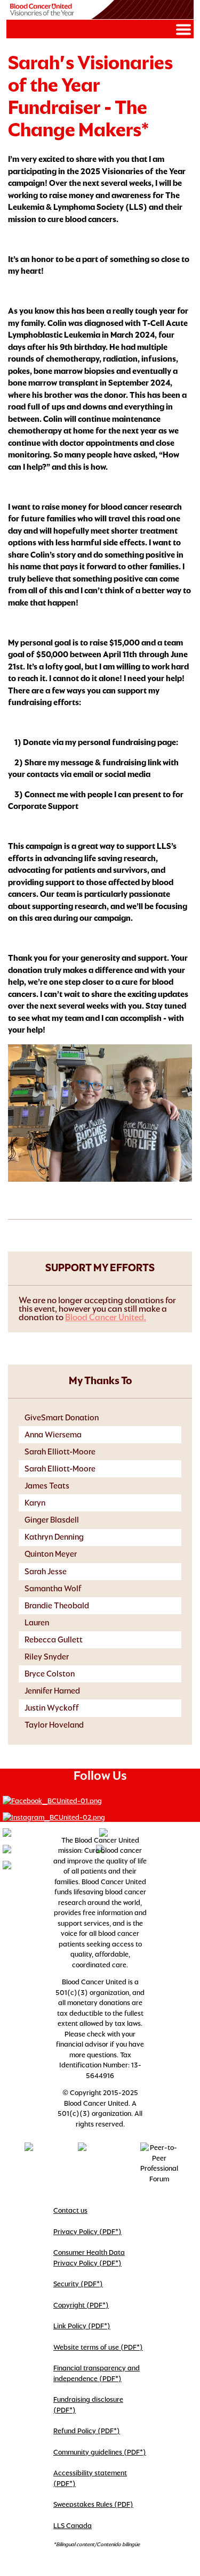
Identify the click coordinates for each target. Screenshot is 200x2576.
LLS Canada (73, 2526)
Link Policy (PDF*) (82, 2326)
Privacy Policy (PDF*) (87, 2232)
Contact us (70, 2210)
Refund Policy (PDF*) (87, 2431)
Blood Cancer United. (106, 1317)
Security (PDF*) (78, 2284)
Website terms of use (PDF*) (98, 2347)
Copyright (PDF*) (81, 2305)
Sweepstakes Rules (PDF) (93, 2504)
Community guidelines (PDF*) (100, 2452)
